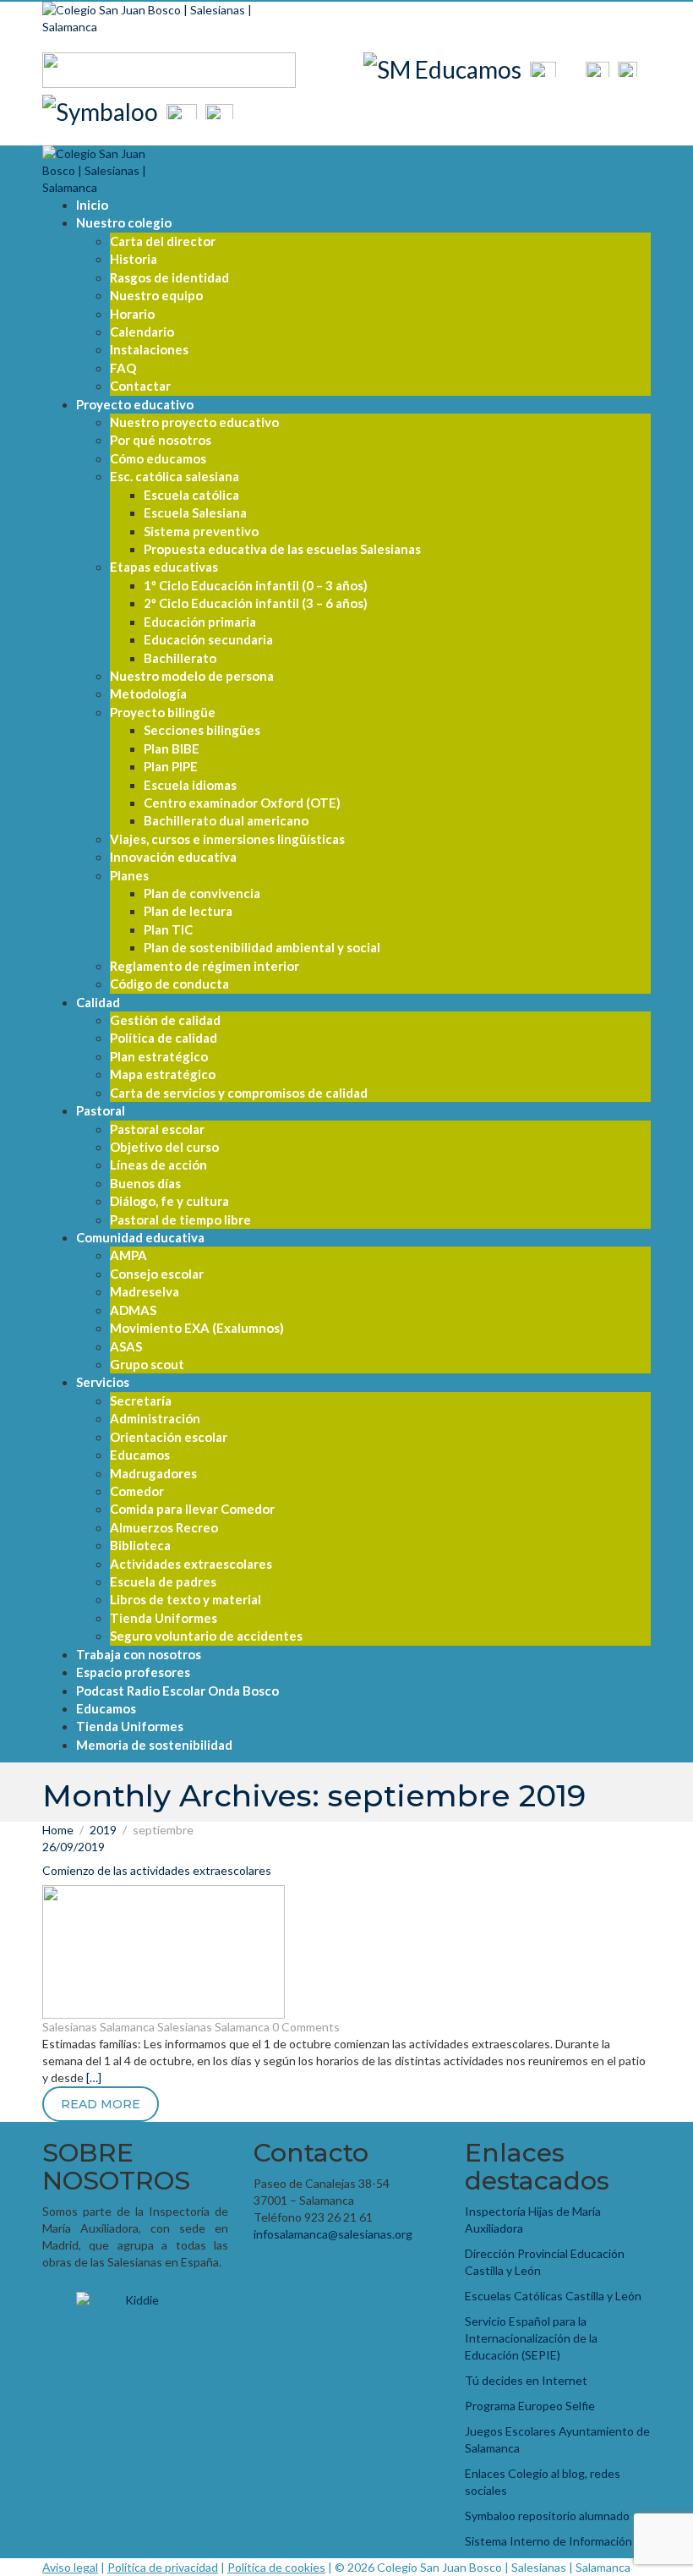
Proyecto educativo (135, 404)
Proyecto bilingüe (163, 712)
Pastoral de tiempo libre (180, 1219)
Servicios (103, 1382)
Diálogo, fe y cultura (169, 1201)
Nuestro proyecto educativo (194, 422)
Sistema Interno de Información (548, 2541)
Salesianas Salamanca (98, 2027)
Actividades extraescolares (191, 1564)
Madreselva (145, 1291)
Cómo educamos (158, 458)
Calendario (142, 332)
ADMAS (133, 1310)
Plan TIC (168, 929)
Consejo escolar (157, 1274)
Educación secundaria (208, 639)
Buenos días (145, 1183)
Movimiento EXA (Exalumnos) (197, 1328)
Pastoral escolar (157, 1129)
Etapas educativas (164, 567)
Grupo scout (147, 1364)
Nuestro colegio (124, 222)
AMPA (128, 1255)
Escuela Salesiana (195, 512)
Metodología (148, 693)
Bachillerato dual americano (226, 820)
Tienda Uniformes (164, 1618)
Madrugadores (153, 1473)
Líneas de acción (158, 1165)
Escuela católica (191, 495)
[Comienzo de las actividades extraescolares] (164, 1951)
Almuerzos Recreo (164, 1527)
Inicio (92, 205)
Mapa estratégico (163, 1074)
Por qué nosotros (161, 440)
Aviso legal (70, 2567)
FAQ (123, 368)
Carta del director (163, 241)
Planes (129, 875)
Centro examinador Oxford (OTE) (242, 803)
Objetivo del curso (164, 1147)
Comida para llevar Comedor (192, 1509)
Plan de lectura (188, 911)
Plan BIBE (172, 748)
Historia (134, 259)
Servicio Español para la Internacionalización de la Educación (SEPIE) (531, 2338)
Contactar (140, 386)
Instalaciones (149, 349)
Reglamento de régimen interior (205, 966)
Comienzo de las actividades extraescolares (157, 1870)
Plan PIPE (171, 766)
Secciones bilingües (202, 730)
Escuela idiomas (190, 785)
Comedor (137, 1491)
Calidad (98, 1002)
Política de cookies (276, 2567)
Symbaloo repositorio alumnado (547, 2516)
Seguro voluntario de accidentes (206, 1636)
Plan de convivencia (202, 893)
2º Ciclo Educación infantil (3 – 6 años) (256, 603)
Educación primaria (200, 622)
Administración (155, 1418)
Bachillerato (180, 658)
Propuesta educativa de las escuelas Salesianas (282, 549)
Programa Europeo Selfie (530, 2406)
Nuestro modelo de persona (192, 676)
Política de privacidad (163, 2567)
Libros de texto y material (186, 1599)
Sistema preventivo (201, 531)
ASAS (126, 1346)
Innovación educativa (173, 857)
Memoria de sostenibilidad (154, 1745)
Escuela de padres (163, 1581)
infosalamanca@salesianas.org (333, 2234)
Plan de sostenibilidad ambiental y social (262, 947)
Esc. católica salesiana (175, 476)
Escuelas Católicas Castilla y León (553, 2296)
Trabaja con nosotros (139, 1654)
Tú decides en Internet (526, 2380)
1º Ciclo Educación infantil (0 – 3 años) (256, 585)
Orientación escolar (169, 1437)
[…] (94, 2077)
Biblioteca (140, 1545)
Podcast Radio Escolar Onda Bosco (177, 1691)
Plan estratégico (159, 1056)
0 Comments (306, 2027)
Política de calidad (164, 1038)
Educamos (140, 1455)
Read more (101, 2104)
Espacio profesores (133, 1672)
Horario (132, 314)
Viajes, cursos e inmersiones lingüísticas (227, 839)
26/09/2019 (74, 1847)
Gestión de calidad (165, 1020)
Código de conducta (169, 984)
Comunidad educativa (140, 1237)
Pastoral (101, 1110)
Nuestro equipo (156, 295)
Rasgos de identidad (169, 277)
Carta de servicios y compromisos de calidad (239, 1093)
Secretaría (141, 1400)
